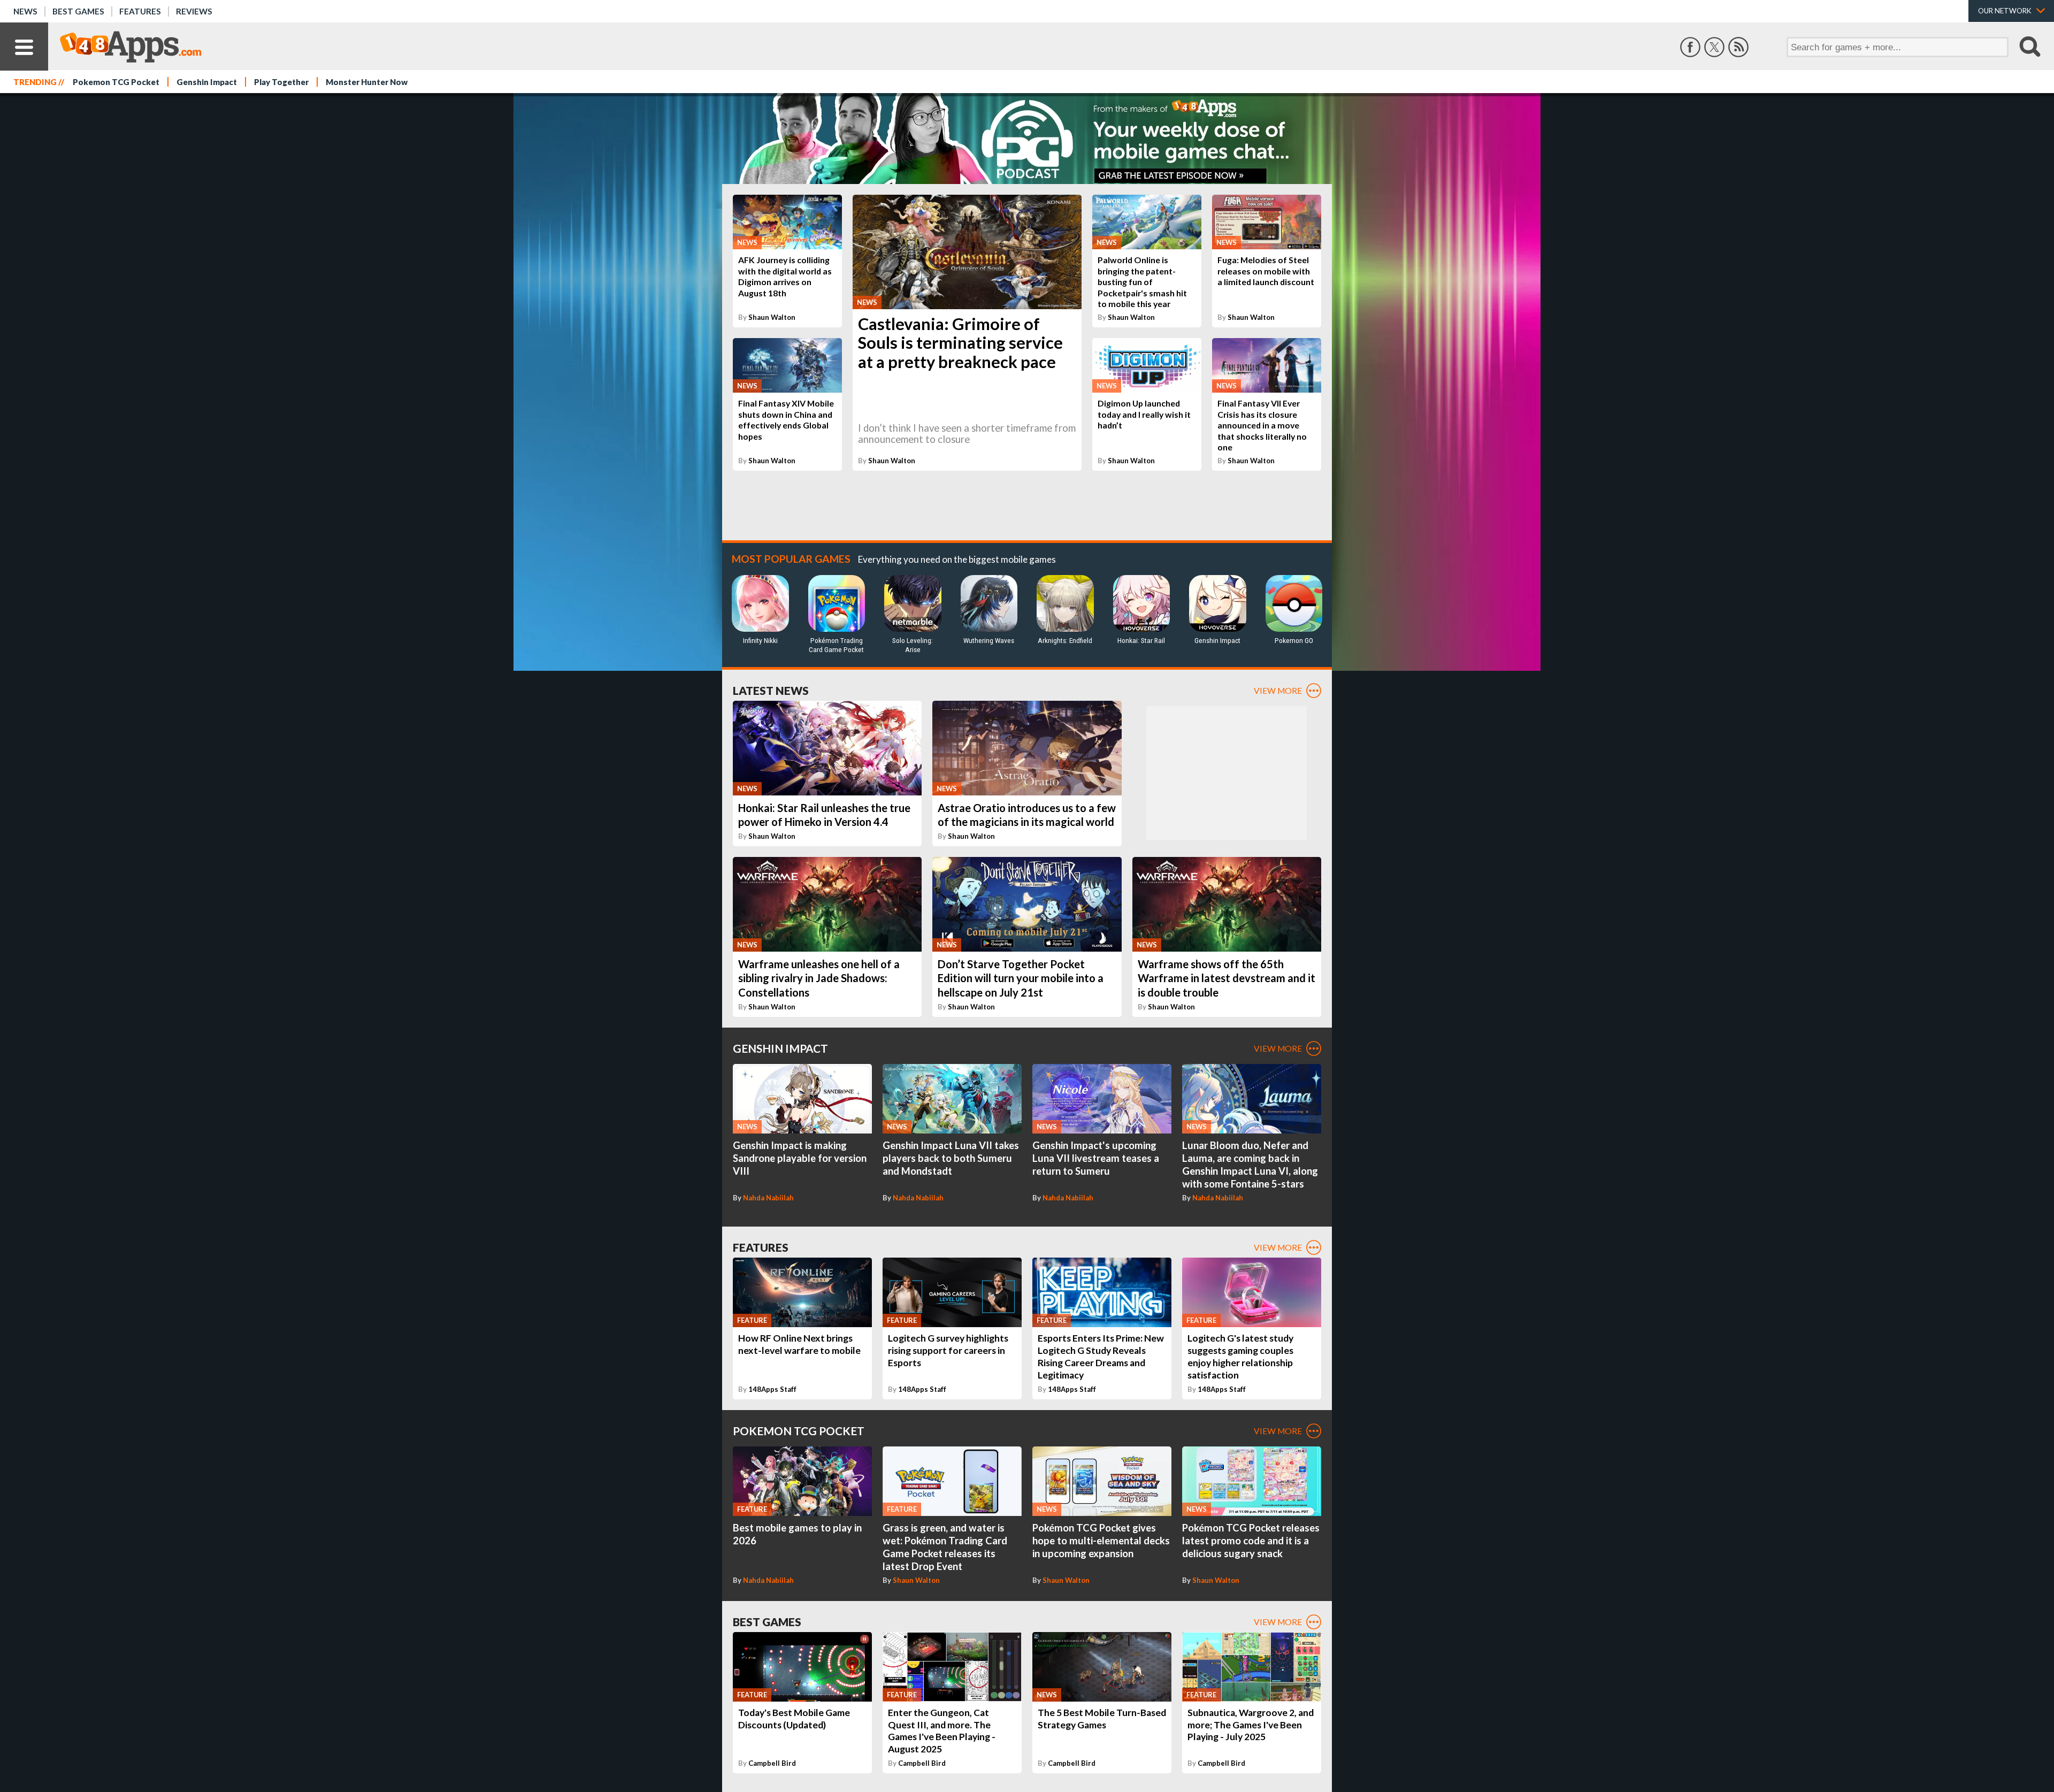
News (25, 11)
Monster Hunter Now (367, 82)
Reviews (194, 11)
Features (140, 11)
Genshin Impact (207, 82)
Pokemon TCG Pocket (116, 82)
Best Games (78, 11)
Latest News (771, 690)
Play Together (281, 82)
